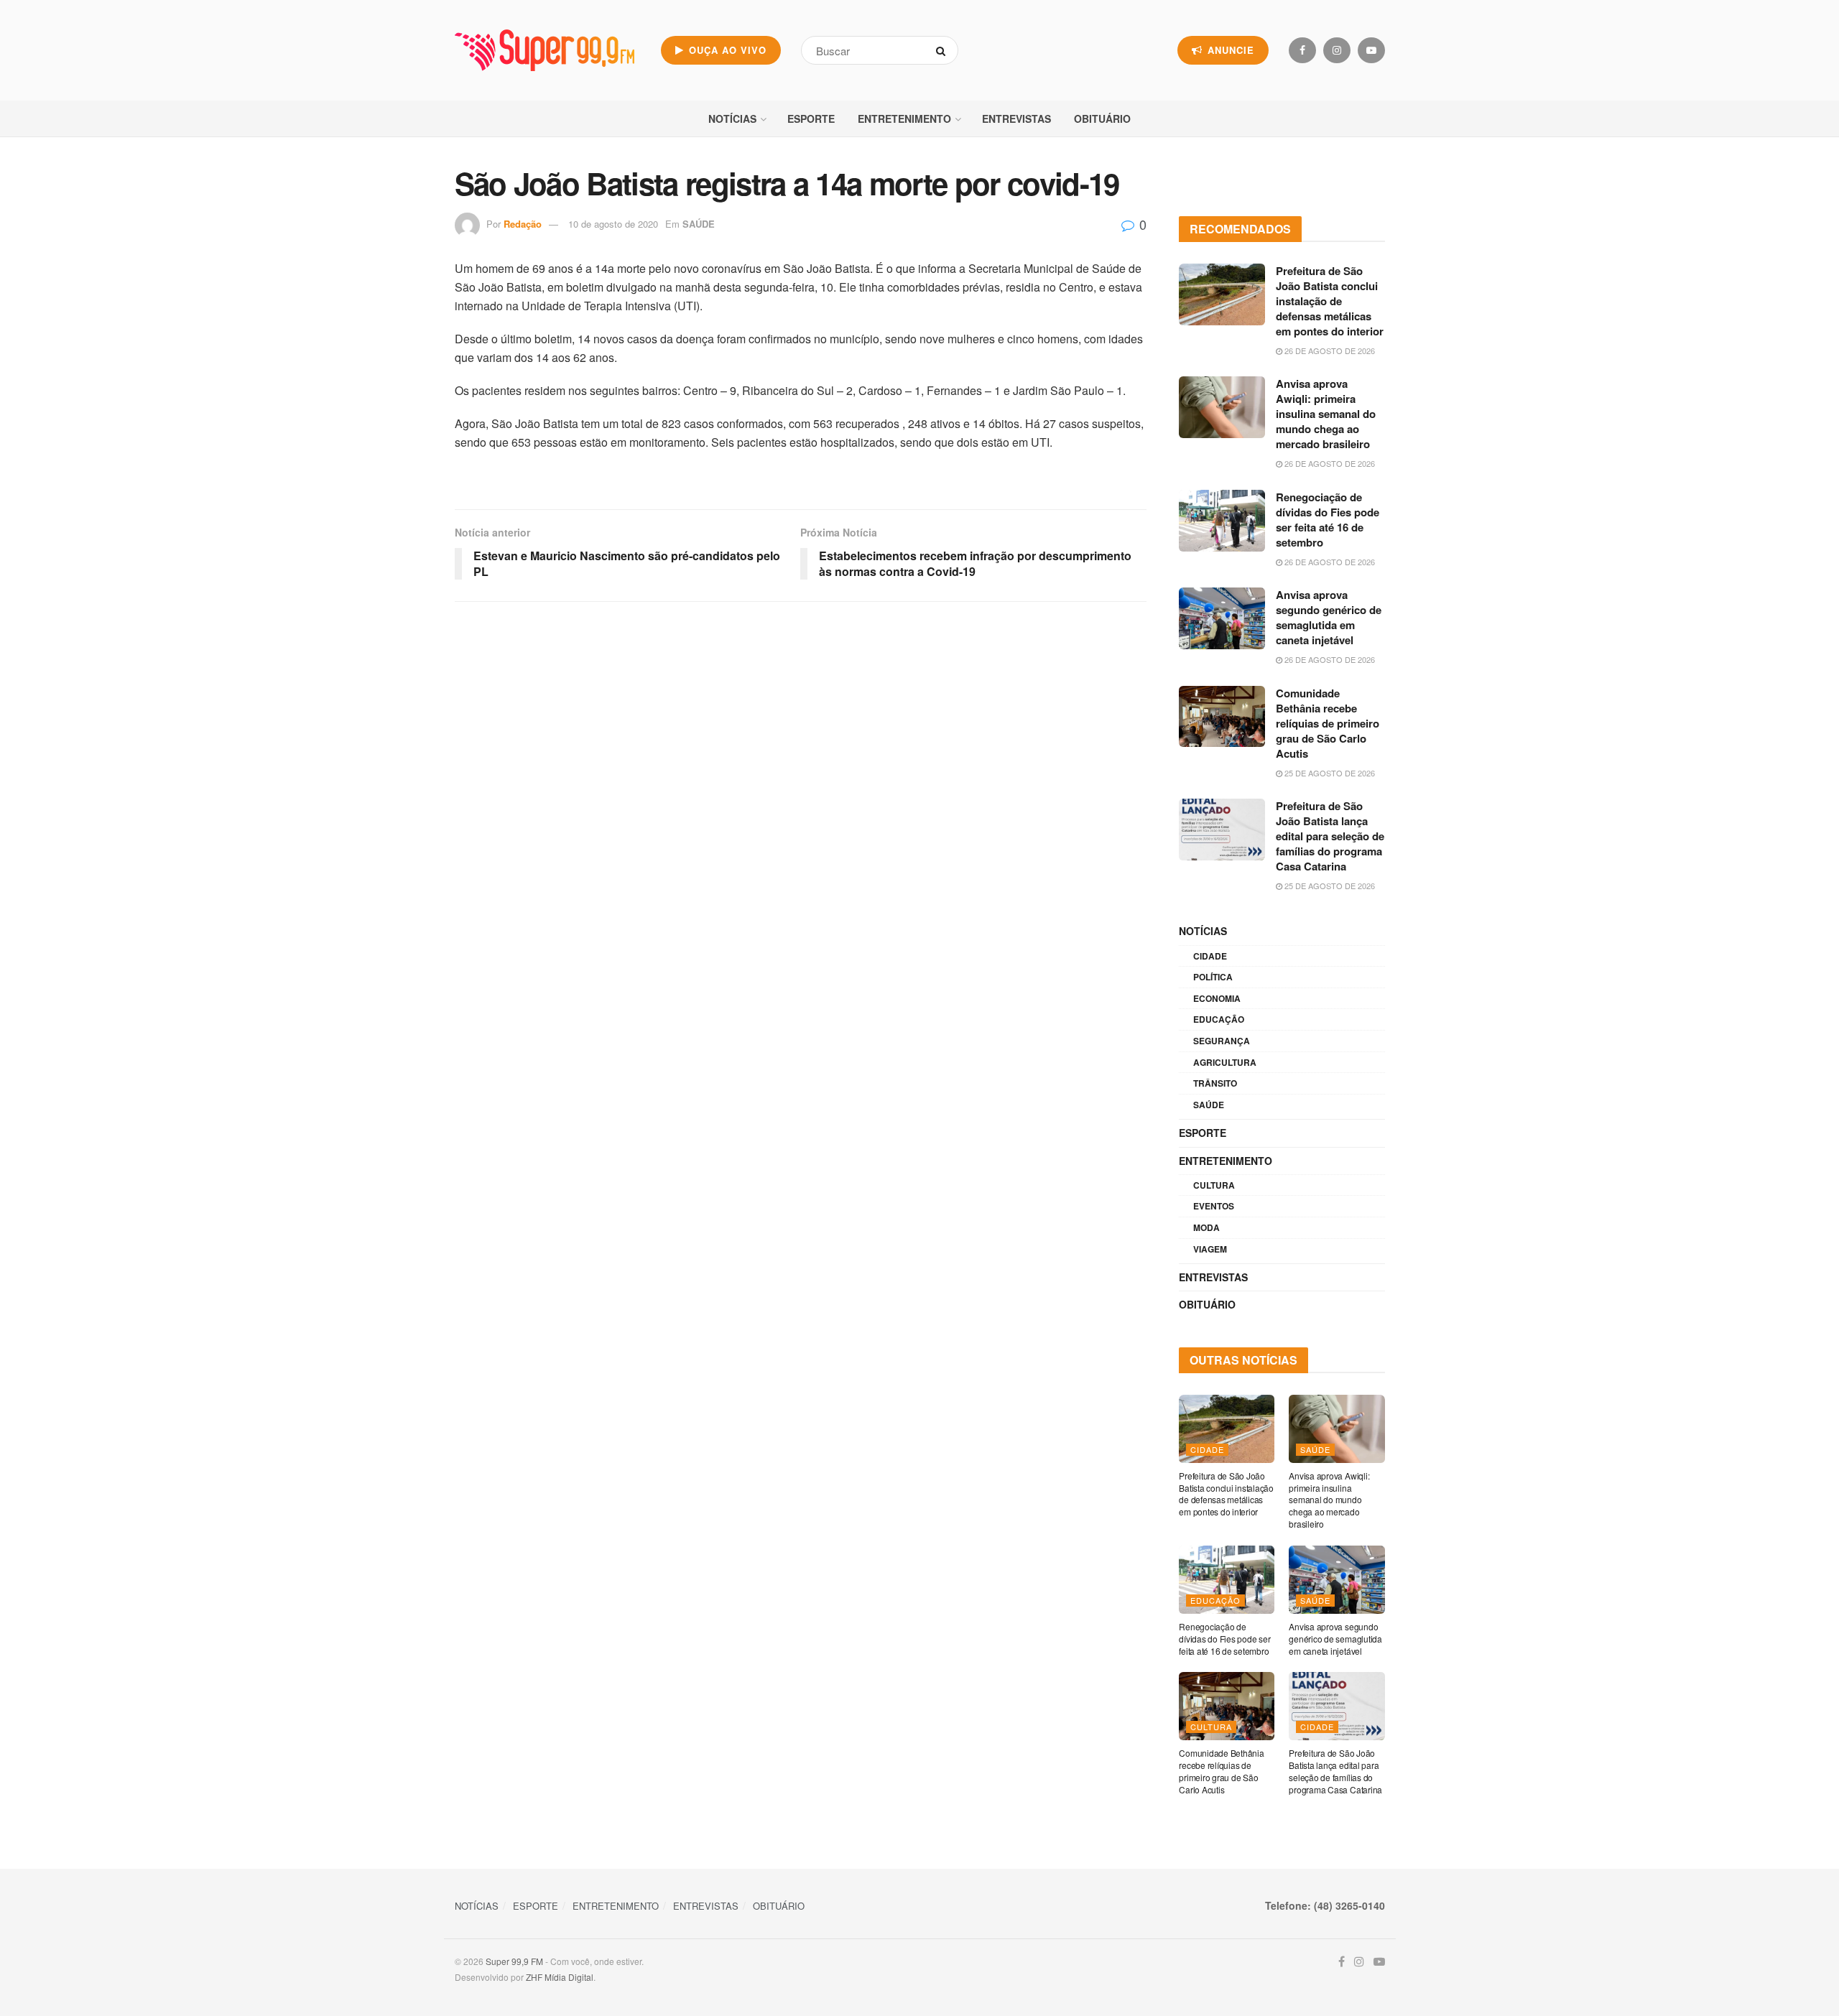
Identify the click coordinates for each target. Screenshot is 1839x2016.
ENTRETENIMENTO (904, 119)
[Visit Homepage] (545, 50)
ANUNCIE (1229, 50)
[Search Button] (944, 50)
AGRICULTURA (1225, 1062)
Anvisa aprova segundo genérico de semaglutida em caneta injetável (1329, 617)
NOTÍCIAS (732, 119)
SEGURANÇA (1222, 1041)
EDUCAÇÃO (1219, 1019)
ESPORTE (811, 119)
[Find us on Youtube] (1371, 50)
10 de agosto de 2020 (613, 224)
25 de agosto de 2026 (1329, 773)
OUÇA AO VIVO (726, 50)
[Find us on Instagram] (1337, 50)
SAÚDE (699, 224)
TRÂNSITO (1215, 1083)
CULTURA (1214, 1185)
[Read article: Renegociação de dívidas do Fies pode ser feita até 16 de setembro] (1222, 521)
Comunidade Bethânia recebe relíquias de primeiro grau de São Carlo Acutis (1328, 723)
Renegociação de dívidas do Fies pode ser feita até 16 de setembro (1328, 520)
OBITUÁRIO (1102, 119)
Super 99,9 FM (514, 1961)
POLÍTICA (1213, 977)
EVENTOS (1214, 1206)
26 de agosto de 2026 (1329, 350)
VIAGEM (1210, 1249)
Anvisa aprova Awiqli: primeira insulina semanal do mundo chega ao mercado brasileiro (1326, 414)
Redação (523, 224)
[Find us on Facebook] (1302, 50)
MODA (1206, 1227)
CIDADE (1210, 956)
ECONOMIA (1217, 998)
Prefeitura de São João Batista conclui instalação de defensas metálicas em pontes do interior (1330, 301)
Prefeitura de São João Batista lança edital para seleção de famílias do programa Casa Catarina (1330, 836)
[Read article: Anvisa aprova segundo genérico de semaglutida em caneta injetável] (1222, 618)
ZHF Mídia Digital (560, 1977)
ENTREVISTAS (1016, 119)
